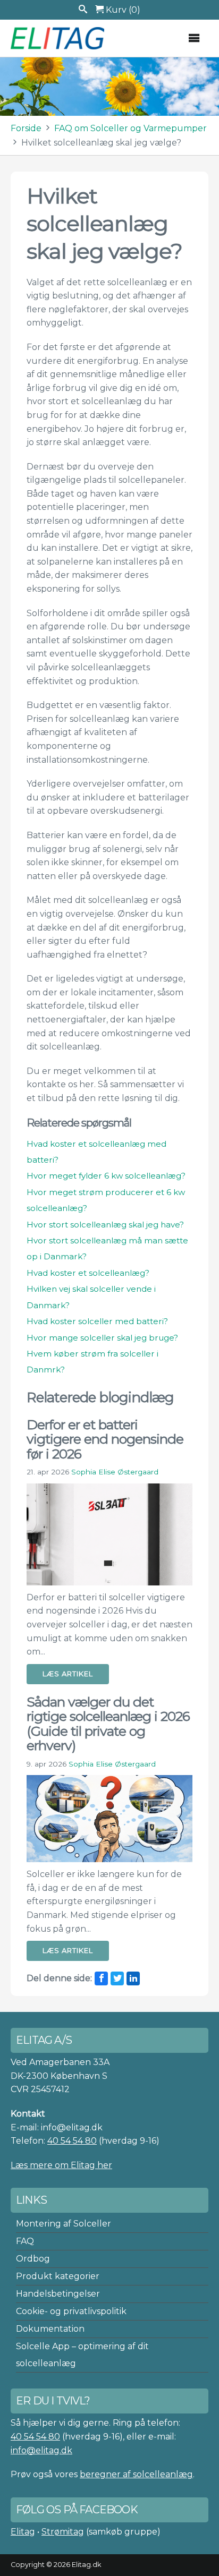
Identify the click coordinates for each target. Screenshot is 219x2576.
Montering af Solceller (64, 2224)
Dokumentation (50, 2329)
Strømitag (63, 2532)
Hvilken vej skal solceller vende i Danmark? (91, 1297)
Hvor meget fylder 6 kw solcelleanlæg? (106, 1176)
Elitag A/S (58, 38)
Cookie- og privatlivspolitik (71, 2311)
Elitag (23, 2532)
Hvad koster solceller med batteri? (97, 1321)
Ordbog (33, 2259)
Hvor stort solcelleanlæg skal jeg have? (105, 1225)
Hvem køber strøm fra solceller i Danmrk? (92, 1362)
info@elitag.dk (41, 2450)
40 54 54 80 (72, 2141)
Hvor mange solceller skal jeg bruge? (102, 1338)
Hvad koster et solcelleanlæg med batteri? (96, 1152)
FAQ (25, 2241)
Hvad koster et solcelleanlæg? (88, 1273)
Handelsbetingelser (58, 2294)
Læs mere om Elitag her (61, 2165)
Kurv (122, 10)
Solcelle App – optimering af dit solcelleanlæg (82, 2355)
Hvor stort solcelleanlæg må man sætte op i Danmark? (107, 1248)
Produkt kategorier (58, 2276)
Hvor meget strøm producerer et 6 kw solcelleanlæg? (106, 1200)
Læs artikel (68, 1674)
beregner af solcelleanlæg (136, 2474)
